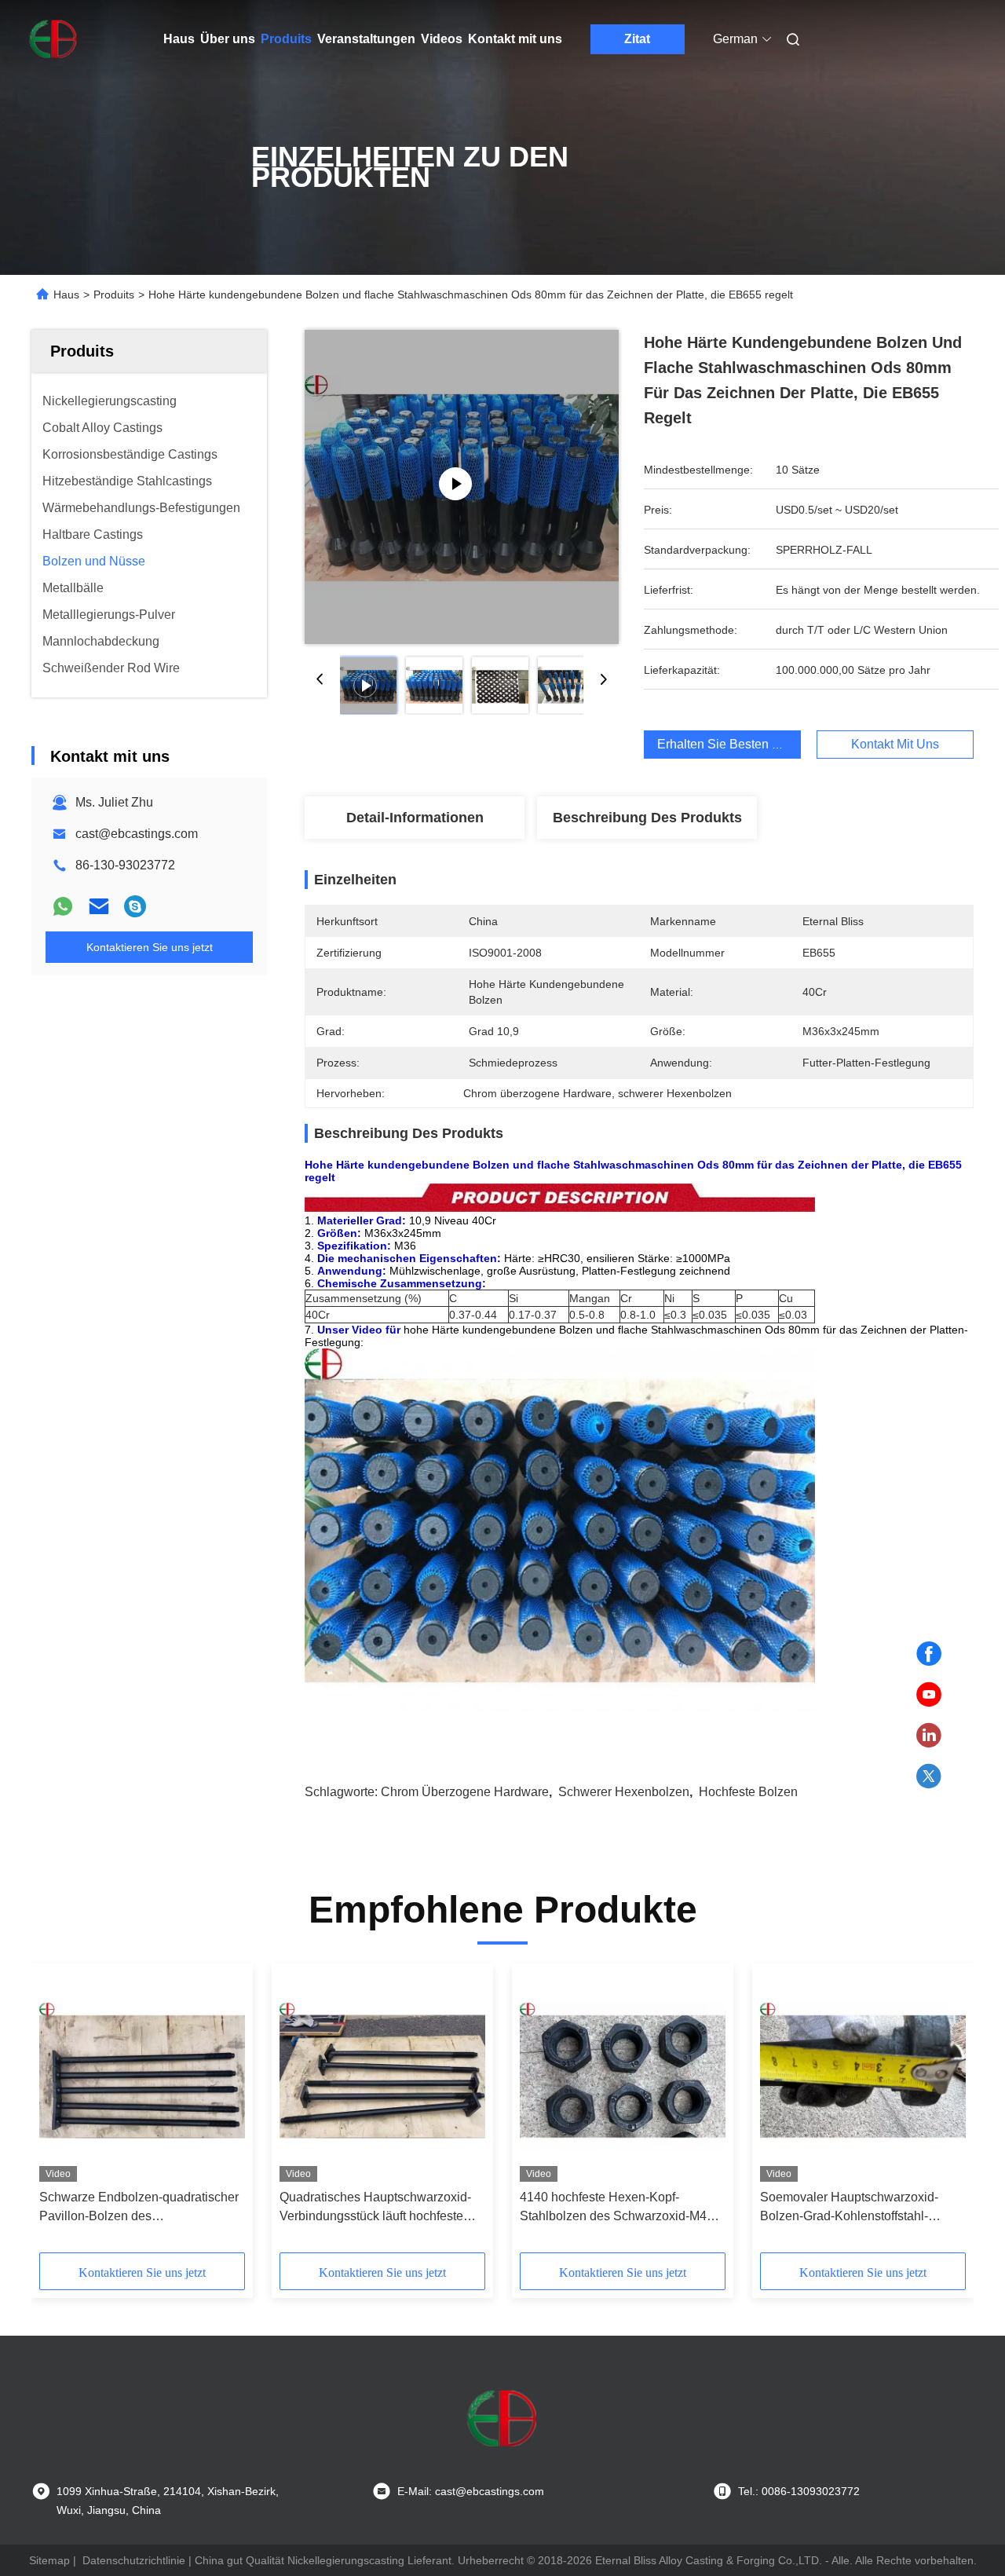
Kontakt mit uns (515, 39)
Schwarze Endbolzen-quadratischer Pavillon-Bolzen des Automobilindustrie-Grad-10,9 (139, 2208)
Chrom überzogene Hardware (465, 1792)
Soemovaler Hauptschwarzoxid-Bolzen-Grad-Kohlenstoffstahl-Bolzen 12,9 (849, 2208)
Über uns (228, 39)
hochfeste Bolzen (748, 1792)
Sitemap (49, 2560)
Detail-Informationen (415, 818)
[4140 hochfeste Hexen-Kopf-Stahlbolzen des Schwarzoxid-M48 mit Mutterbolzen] (623, 2077)
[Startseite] (53, 39)
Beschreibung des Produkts (647, 818)
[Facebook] (929, 1654)
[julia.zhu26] (135, 906)
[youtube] (929, 1695)
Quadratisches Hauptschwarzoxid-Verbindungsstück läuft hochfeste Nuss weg (375, 2208)
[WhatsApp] (63, 906)
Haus (179, 39)
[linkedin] (929, 1736)
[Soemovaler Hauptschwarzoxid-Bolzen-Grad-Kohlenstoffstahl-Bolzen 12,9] (863, 2077)
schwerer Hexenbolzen (624, 1792)
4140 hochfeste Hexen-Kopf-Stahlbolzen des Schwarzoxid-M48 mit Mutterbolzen (617, 2208)
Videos (442, 39)
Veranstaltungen (366, 39)
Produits (286, 39)
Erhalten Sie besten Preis (729, 744)
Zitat (637, 39)
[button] (60, 2113)
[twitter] (929, 1776)
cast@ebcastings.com (137, 834)
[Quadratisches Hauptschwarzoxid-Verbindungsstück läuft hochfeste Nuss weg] (382, 2077)
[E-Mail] (99, 906)
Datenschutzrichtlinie (134, 2560)
